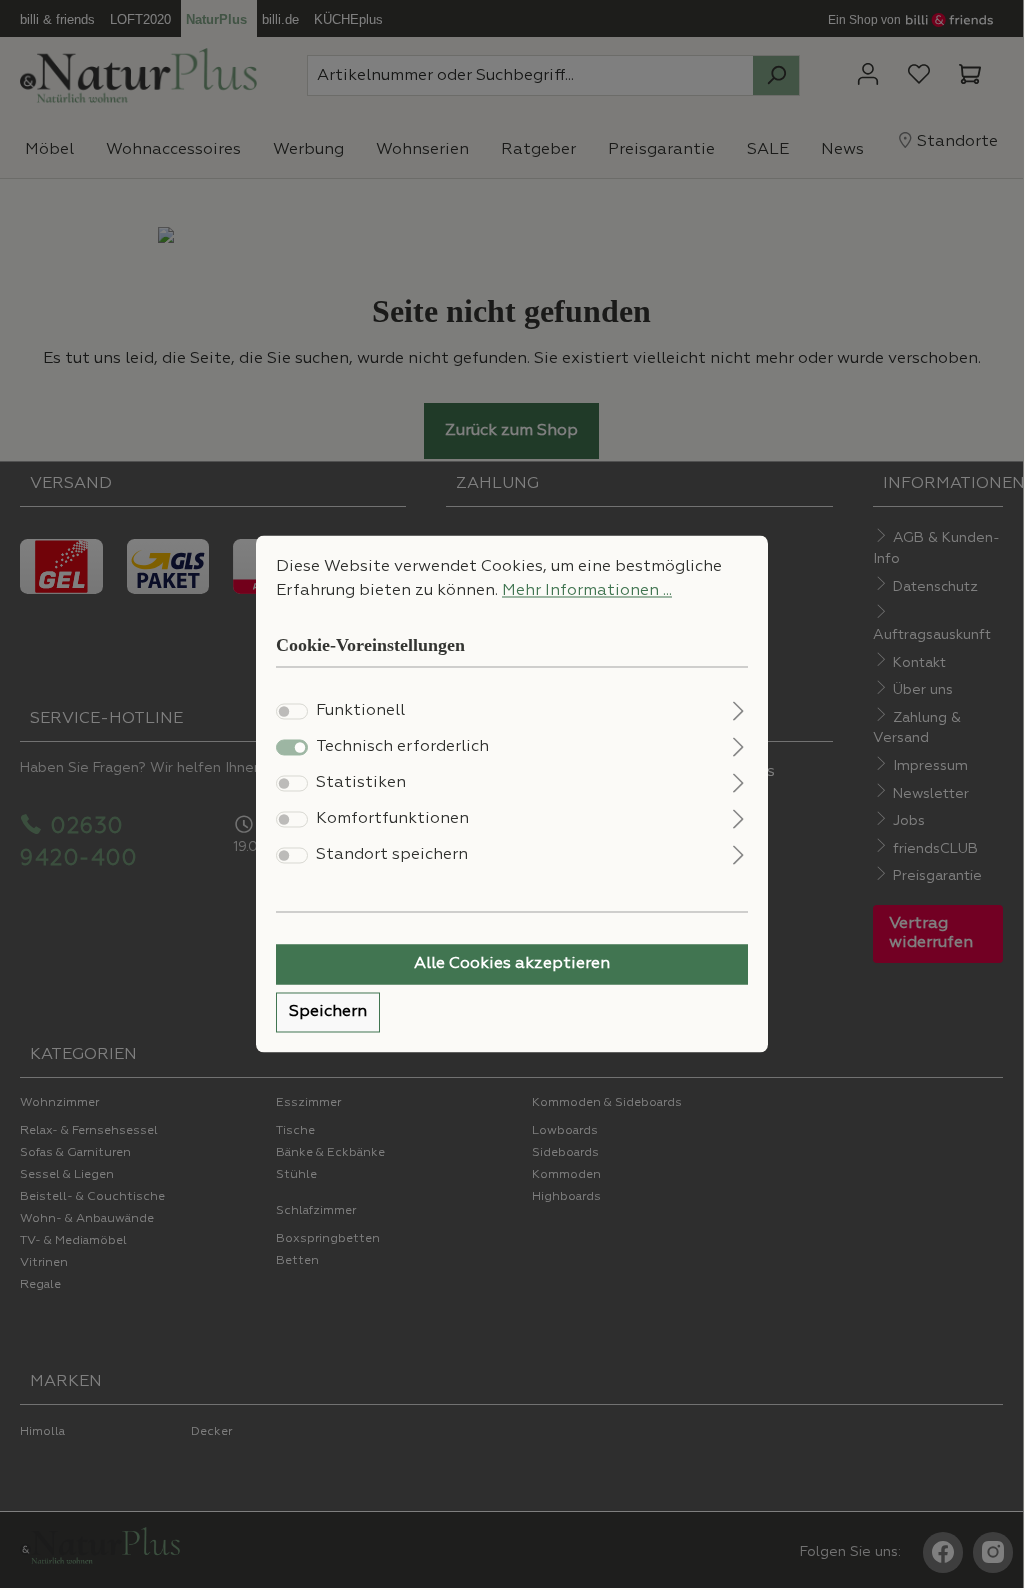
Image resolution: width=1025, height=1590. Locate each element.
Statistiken (361, 784)
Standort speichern (392, 856)
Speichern (328, 1013)
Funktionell (360, 712)
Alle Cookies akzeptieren (512, 965)
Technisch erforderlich (402, 748)
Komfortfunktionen (392, 820)
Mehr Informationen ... (587, 591)
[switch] (292, 712)
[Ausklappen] (738, 709)
